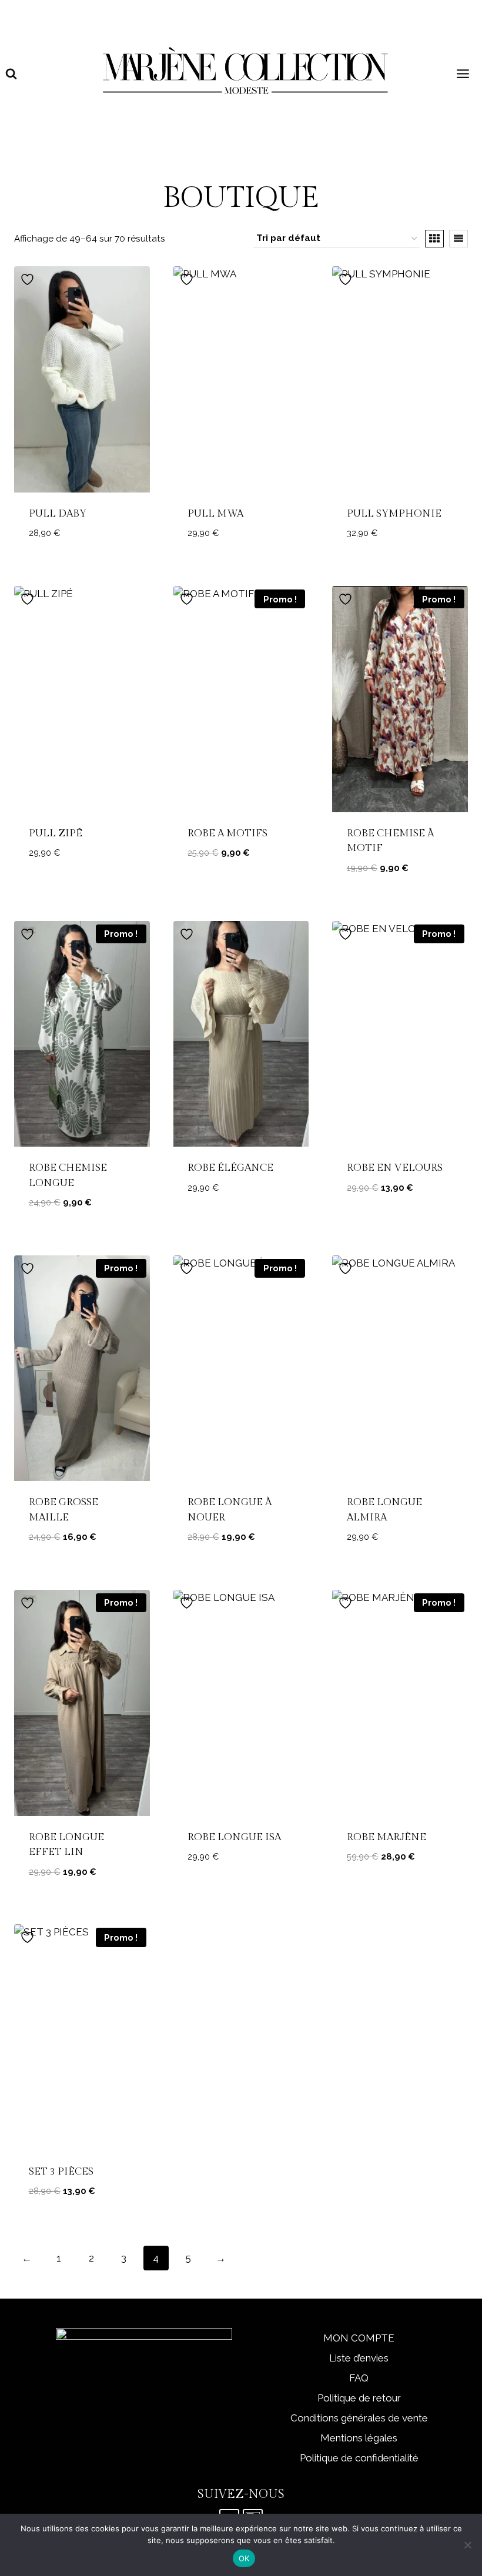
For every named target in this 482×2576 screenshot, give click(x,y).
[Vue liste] (458, 239)
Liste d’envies (359, 2358)
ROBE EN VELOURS (395, 1168)
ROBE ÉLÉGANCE (230, 1168)
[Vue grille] (434, 239)
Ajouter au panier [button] (241, 1883)
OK (244, 2558)
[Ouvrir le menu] (464, 74)
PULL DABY (58, 514)
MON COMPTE (359, 2338)
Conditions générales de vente (359, 2418)
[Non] (467, 2545)
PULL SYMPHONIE (394, 514)
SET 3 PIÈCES (61, 2172)
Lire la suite (241, 888)
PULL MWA (215, 514)
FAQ (359, 2378)
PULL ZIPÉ (56, 833)
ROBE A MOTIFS (227, 833)
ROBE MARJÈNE (386, 1837)
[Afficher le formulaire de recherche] (11, 74)
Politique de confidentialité (359, 2458)
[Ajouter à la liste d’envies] (29, 279)
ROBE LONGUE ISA (234, 1837)
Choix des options (82, 560)
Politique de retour (359, 2398)
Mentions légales (359, 2438)
